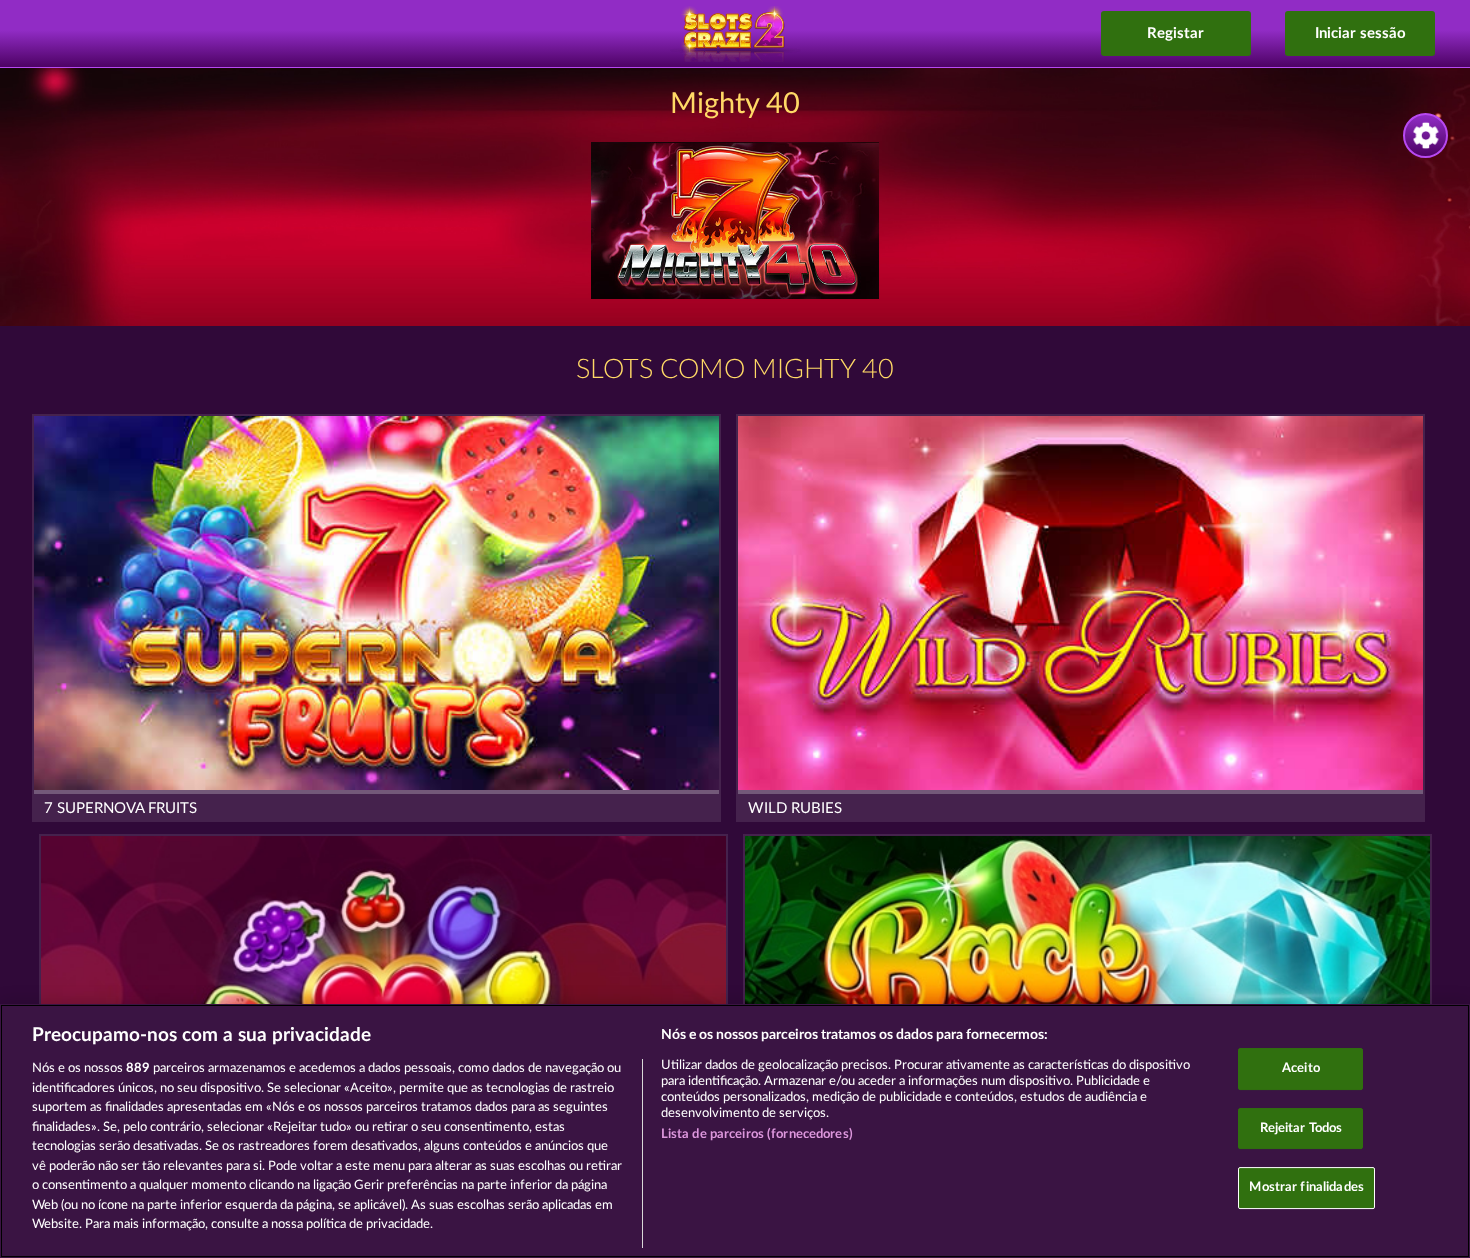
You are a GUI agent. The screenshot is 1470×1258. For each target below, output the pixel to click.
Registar (1175, 33)
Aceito (1301, 1068)
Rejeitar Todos (1301, 1128)
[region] (735, 1131)
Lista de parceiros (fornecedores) (757, 1134)
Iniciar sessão (1360, 33)
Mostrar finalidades (1306, 1188)
